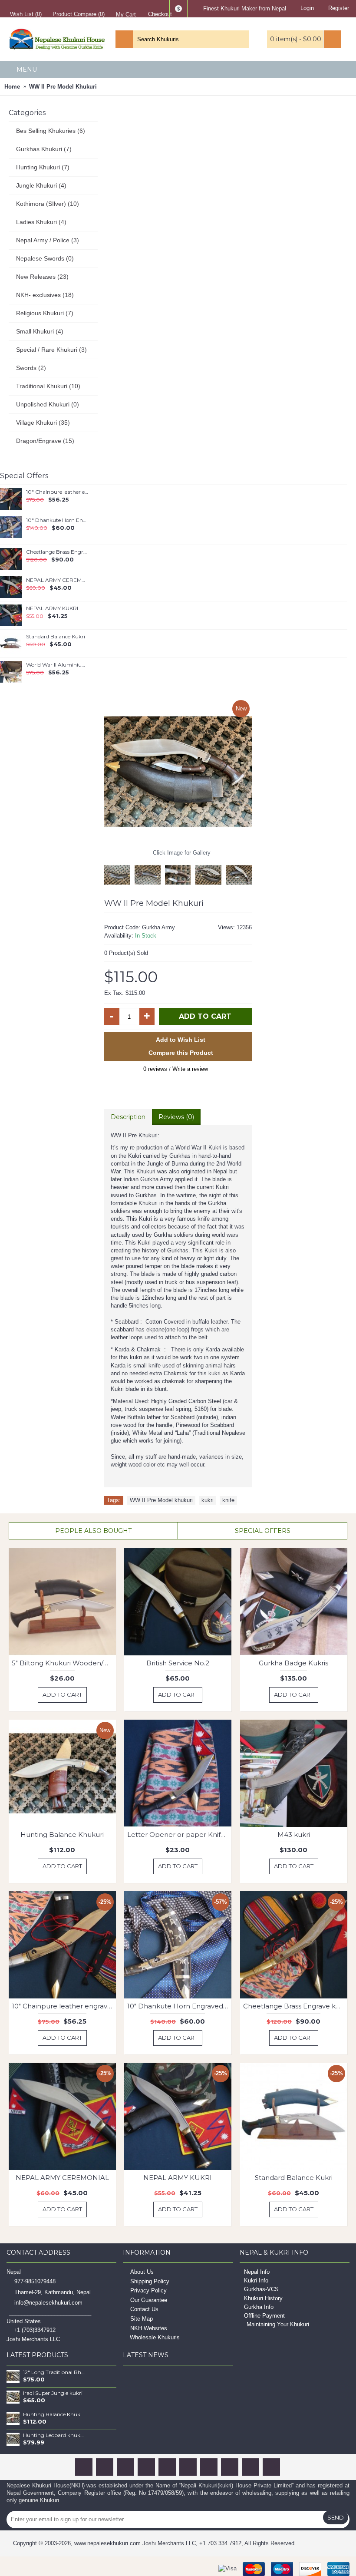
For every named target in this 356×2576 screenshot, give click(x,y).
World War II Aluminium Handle (58, 665)
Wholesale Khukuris (155, 2337)
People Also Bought (93, 1531)
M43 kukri (294, 1835)
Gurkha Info (259, 2307)
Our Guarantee (149, 2300)
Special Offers (263, 1531)
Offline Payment (264, 2316)
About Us (142, 2272)
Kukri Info (256, 2280)
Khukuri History (263, 2298)
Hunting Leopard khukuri (54, 2435)
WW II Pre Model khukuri (161, 1500)
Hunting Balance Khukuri (62, 1835)
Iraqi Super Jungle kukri (53, 2393)
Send (336, 2517)
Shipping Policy (150, 2281)
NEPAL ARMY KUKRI (52, 608)
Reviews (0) (176, 1117)
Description (128, 1117)
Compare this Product (181, 1053)
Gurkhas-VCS (261, 2289)
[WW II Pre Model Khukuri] (178, 772)
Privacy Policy (148, 2290)
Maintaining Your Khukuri (278, 2324)
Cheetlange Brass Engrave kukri (58, 552)
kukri (208, 1500)
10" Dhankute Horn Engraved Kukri (58, 520)
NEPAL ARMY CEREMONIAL (58, 580)
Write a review (190, 1069)
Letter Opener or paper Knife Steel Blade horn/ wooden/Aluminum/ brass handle (179, 1835)
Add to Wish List (181, 1040)
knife (228, 1500)
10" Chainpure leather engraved (58, 492)
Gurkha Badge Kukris (293, 1663)
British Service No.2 (178, 1663)
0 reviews (155, 1069)
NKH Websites (149, 2328)
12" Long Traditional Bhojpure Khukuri (54, 2372)
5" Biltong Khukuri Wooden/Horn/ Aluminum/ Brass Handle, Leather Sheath (64, 1663)
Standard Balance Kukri (56, 637)
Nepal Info (257, 2272)
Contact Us (144, 2310)
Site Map (142, 2319)
